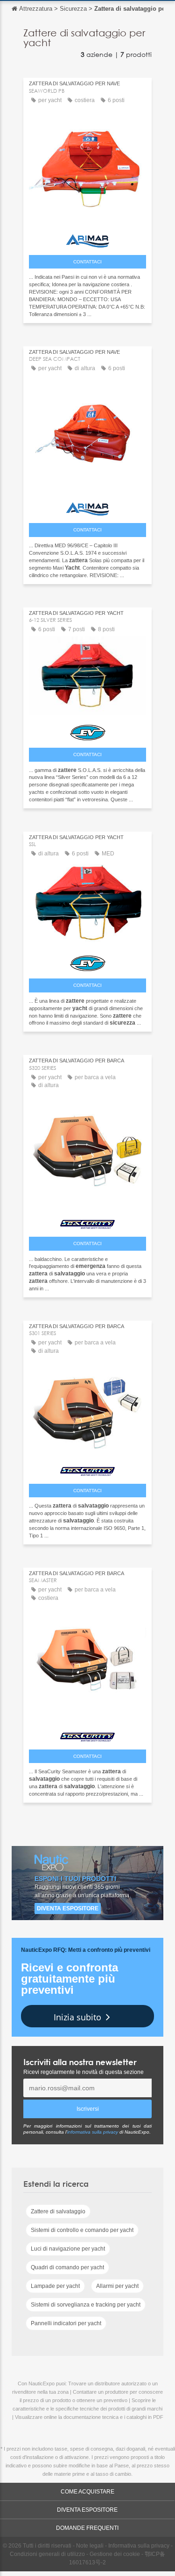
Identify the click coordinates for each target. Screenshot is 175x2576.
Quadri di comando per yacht (67, 2267)
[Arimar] (87, 239)
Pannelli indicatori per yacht (66, 2323)
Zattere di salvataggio (58, 2211)
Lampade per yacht (55, 2286)
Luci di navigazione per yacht (68, 2249)
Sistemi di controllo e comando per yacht (82, 2230)
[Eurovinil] (87, 730)
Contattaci (87, 262)
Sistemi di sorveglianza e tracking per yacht (86, 2305)
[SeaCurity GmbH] (87, 1222)
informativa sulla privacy (93, 2132)
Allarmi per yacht (117, 2286)
